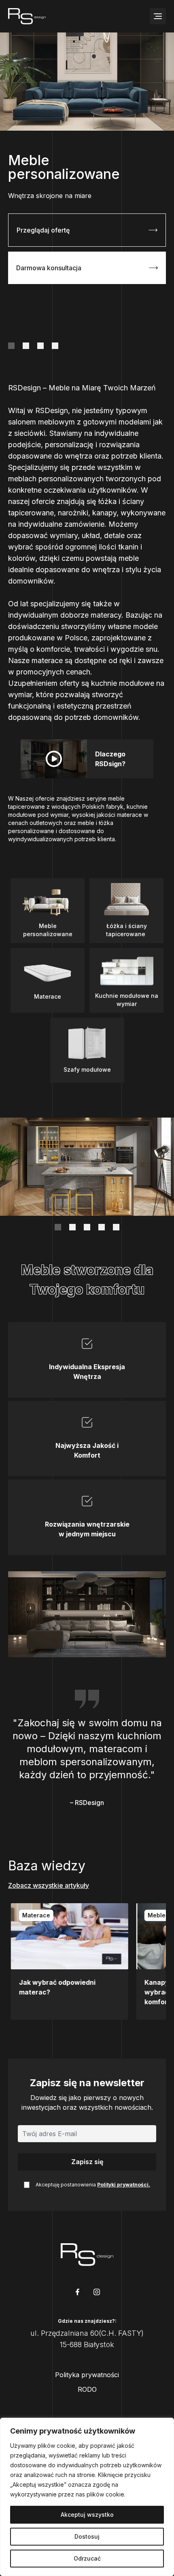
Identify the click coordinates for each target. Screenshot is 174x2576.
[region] (87, 2497)
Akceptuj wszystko (87, 2515)
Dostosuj (87, 2536)
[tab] (11, 346)
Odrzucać (87, 2558)
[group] (67, 1961)
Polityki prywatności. (124, 2185)
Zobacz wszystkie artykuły (49, 1885)
